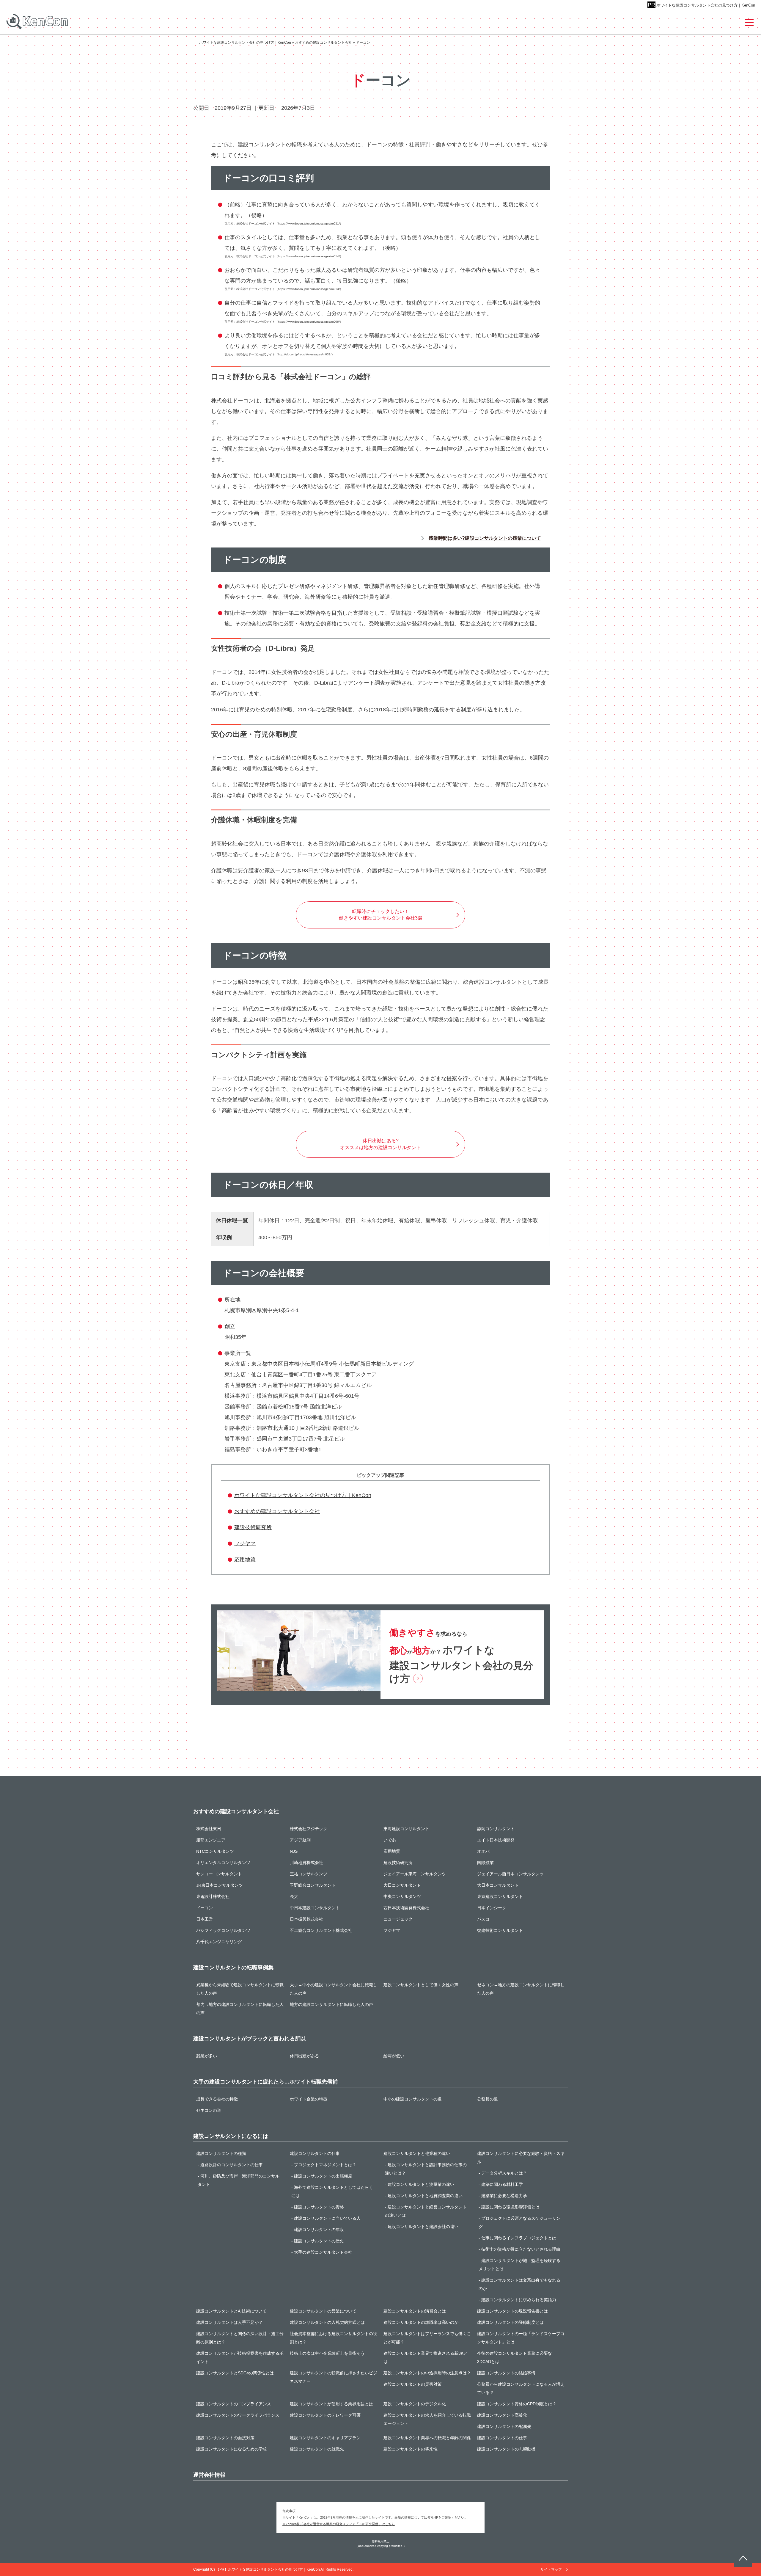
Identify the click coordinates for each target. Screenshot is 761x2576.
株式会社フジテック (309, 1829)
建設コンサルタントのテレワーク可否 (325, 2415)
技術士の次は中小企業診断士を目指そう (327, 2353)
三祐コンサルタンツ (309, 1874)
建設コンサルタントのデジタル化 (415, 2404)
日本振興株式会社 (306, 1919)
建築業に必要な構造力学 (504, 2196)
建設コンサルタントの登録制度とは (510, 2322)
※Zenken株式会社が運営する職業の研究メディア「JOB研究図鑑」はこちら (339, 2524)
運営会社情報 (209, 2475)
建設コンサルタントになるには (231, 2136)
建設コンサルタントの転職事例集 (233, 1968)
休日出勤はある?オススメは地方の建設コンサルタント (380, 1144)
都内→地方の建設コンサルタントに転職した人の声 (240, 2009)
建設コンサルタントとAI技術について (231, 2311)
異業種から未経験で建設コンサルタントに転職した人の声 (240, 1989)
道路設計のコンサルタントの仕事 (232, 2165)
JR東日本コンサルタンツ (220, 1885)
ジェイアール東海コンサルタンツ (415, 1874)
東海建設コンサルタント (406, 1829)
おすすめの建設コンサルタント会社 (277, 1511)
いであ (390, 1840)
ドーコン (205, 1908)
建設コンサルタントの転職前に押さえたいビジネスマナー (334, 2377)
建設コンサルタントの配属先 (504, 2426)
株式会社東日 (209, 1829)
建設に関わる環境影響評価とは (510, 2207)
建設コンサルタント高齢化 (502, 2415)
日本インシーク (492, 1908)
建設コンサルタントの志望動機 (506, 2449)
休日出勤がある (304, 2056)
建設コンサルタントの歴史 (319, 2241)
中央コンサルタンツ (402, 1896)
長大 (294, 1896)
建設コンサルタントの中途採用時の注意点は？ (427, 2373)
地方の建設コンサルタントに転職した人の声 (331, 2004)
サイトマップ (551, 2569)
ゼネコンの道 (209, 2110)
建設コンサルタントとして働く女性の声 (421, 1985)
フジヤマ (245, 1543)
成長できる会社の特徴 (217, 2099)
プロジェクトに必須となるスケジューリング (519, 2222)
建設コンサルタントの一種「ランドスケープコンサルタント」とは (521, 2338)
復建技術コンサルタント (500, 1930)
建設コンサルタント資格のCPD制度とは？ (517, 2404)
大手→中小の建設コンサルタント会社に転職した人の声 (334, 1989)
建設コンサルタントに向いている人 (327, 2218)
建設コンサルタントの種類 (221, 2153)
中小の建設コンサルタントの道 (413, 2099)
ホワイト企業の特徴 (309, 2099)
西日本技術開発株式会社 (406, 1908)
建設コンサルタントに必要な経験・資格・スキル (521, 2158)
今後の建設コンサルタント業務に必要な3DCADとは (515, 2357)
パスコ (483, 1919)
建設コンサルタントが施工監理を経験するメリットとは (519, 2265)
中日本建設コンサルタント (315, 1908)
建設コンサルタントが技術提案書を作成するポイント (240, 2357)
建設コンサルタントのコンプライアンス (234, 2404)
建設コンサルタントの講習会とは (415, 2311)
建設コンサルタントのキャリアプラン (325, 2438)
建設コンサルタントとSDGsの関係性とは (235, 2373)
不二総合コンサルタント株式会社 (321, 1930)
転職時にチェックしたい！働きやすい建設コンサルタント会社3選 (381, 915)
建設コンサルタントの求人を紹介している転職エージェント (427, 2419)
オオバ (483, 1851)
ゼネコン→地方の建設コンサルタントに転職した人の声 (521, 1989)
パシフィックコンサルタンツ (223, 1930)
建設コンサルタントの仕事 (315, 2153)
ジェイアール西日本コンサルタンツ (510, 1874)
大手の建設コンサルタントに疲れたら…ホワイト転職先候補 (265, 2082)
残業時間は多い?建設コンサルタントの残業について (485, 538)
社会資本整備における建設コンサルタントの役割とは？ (334, 2338)
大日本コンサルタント (498, 1885)
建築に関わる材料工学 (502, 2184)
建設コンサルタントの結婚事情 (506, 2373)
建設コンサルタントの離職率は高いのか (421, 2322)
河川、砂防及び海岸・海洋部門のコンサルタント (239, 2180)
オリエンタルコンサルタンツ (223, 1863)
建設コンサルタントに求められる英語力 (519, 2300)
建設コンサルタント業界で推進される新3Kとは (426, 2357)
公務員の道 (488, 2099)
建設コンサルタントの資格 (319, 2207)
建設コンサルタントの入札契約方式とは (327, 2322)
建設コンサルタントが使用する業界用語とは (331, 2404)
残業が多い (207, 2056)
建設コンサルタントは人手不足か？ (229, 2322)
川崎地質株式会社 (306, 1863)
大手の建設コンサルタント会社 (323, 2252)
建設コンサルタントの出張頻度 (323, 2176)
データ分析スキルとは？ (504, 2173)
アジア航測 (300, 1840)
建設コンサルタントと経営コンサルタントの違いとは (426, 2211)
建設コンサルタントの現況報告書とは (512, 2311)
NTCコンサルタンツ (215, 1851)
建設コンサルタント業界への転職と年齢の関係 (427, 2438)
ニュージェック (398, 1919)
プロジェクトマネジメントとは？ (325, 2165)
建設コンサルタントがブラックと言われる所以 (249, 2039)
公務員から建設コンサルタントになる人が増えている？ (521, 2388)
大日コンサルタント (402, 1885)
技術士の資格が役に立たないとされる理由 (521, 2249)
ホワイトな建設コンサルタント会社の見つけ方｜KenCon (706, 5)
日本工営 (205, 1919)
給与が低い (394, 2056)
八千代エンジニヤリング (219, 1942)
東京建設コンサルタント (500, 1896)
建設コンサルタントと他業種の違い (417, 2153)
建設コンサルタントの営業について (323, 2311)
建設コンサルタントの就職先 (317, 2449)
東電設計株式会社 (213, 1896)
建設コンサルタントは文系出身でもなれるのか (519, 2284)
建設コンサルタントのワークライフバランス (238, 2415)
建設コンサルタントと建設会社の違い (423, 2227)
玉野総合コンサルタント (313, 1885)
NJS (294, 1851)
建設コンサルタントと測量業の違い (421, 2184)
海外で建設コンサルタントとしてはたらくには (332, 2191)
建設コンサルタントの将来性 (411, 2449)
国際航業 (485, 1863)
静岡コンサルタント (496, 1829)
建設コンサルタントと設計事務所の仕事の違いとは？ (426, 2169)
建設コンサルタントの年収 (319, 2230)
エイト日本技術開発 (496, 1840)
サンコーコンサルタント (219, 1874)
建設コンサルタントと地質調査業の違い (425, 2196)
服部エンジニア (211, 1840)
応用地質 (245, 1560)
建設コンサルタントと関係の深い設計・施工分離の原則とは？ (240, 2338)
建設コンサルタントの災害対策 (413, 2384)
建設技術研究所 (253, 1527)
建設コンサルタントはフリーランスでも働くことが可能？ (427, 2338)
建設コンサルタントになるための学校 (232, 2449)
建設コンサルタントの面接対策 (225, 2438)
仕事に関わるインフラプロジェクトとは (519, 2238)
